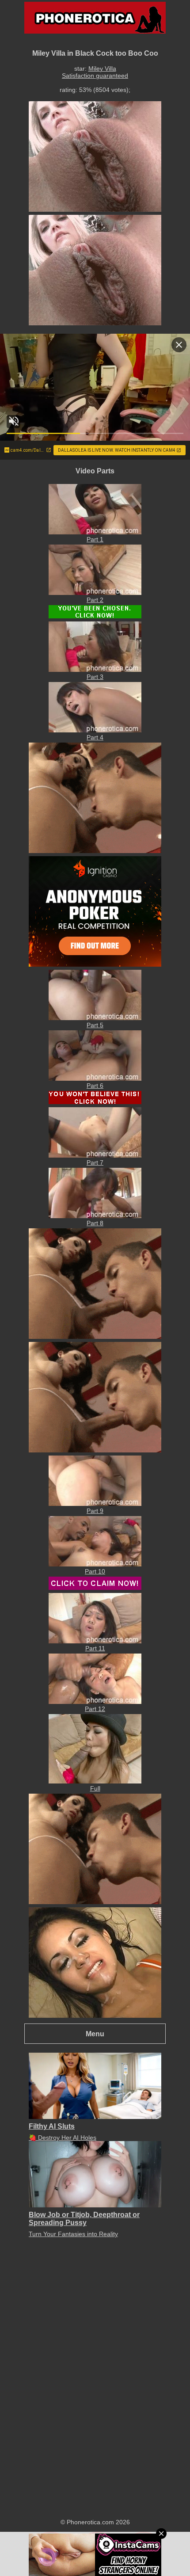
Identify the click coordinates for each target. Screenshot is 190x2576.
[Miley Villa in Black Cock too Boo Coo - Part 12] (95, 1702)
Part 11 (95, 1648)
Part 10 (95, 1571)
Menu (95, 2034)
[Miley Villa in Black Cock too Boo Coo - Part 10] (95, 1564)
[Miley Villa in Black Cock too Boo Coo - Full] (95, 1781)
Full (95, 1788)
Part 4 (95, 737)
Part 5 (95, 1025)
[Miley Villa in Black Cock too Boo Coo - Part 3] (95, 670)
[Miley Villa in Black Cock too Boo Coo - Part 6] (95, 1078)
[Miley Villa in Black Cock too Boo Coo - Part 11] (95, 1641)
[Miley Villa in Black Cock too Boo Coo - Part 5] (95, 1018)
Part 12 (95, 1709)
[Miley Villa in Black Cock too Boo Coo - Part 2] (95, 593)
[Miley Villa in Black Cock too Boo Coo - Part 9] (95, 1504)
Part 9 (95, 1511)
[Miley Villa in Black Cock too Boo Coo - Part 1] (95, 532)
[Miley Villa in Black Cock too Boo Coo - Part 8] (95, 1216)
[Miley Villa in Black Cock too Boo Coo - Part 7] (95, 1155)
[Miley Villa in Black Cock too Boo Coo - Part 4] (95, 730)
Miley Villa (102, 69)
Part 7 (95, 1162)
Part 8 (95, 1223)
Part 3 (95, 677)
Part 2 (95, 600)
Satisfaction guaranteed (95, 76)
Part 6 (95, 1086)
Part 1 (95, 539)
